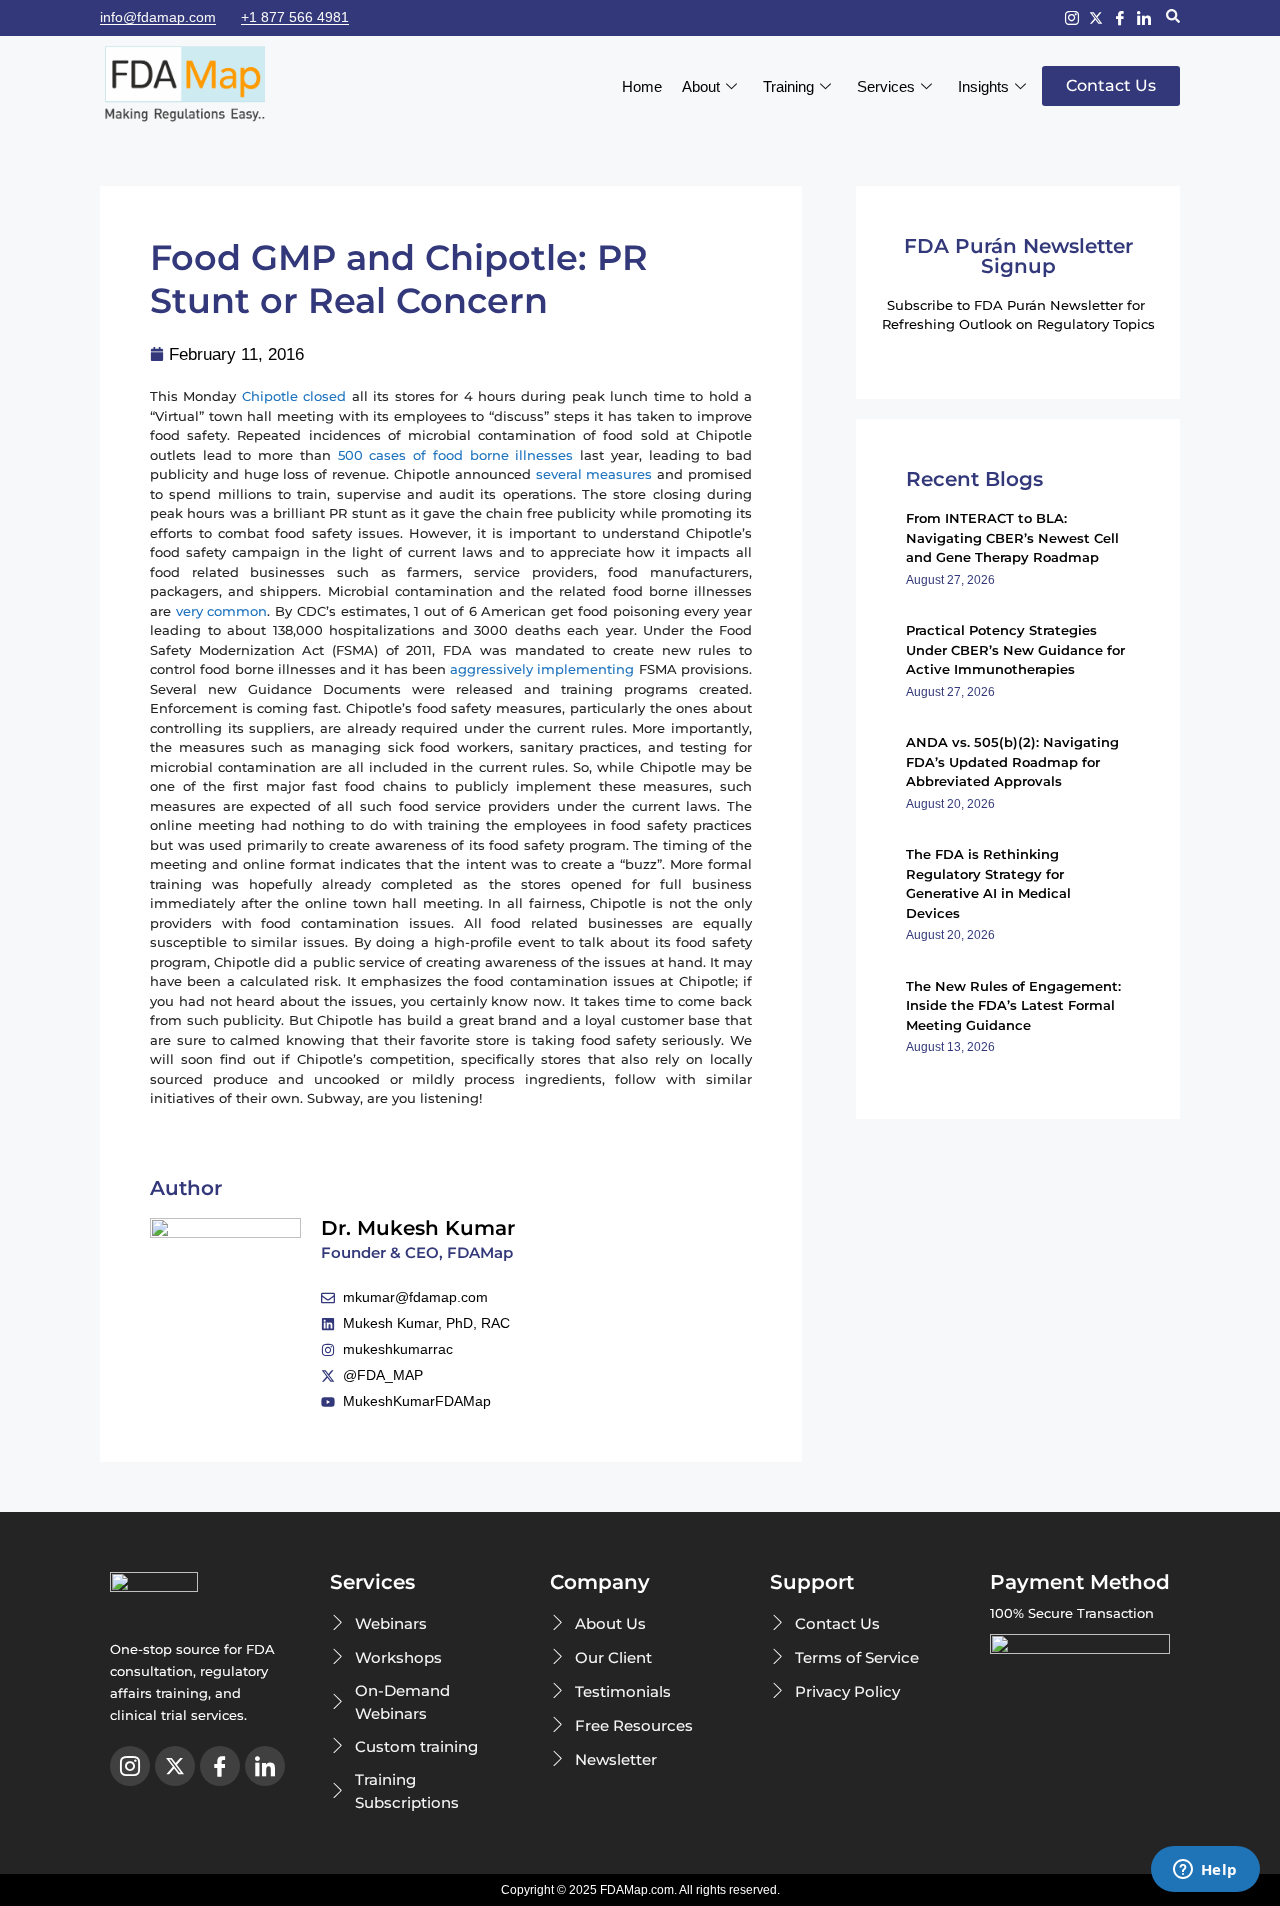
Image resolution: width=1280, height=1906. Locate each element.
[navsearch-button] (1173, 18)
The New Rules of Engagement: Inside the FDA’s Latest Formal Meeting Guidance (1013, 1005)
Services (886, 86)
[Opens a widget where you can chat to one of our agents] (1205, 1871)
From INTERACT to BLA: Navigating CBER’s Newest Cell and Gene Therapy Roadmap (1012, 537)
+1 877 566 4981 (295, 17)
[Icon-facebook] (1120, 18)
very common (222, 611)
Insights (983, 86)
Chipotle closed (294, 396)
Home (642, 86)
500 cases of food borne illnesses (456, 455)
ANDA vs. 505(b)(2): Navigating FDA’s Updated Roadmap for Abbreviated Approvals (1012, 761)
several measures (594, 474)
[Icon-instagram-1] (1072, 18)
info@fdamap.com (158, 17)
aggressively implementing (542, 669)
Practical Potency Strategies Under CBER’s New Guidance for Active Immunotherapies (1015, 649)
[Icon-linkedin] (1144, 18)
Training (788, 86)
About (701, 86)
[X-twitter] (1096, 18)
